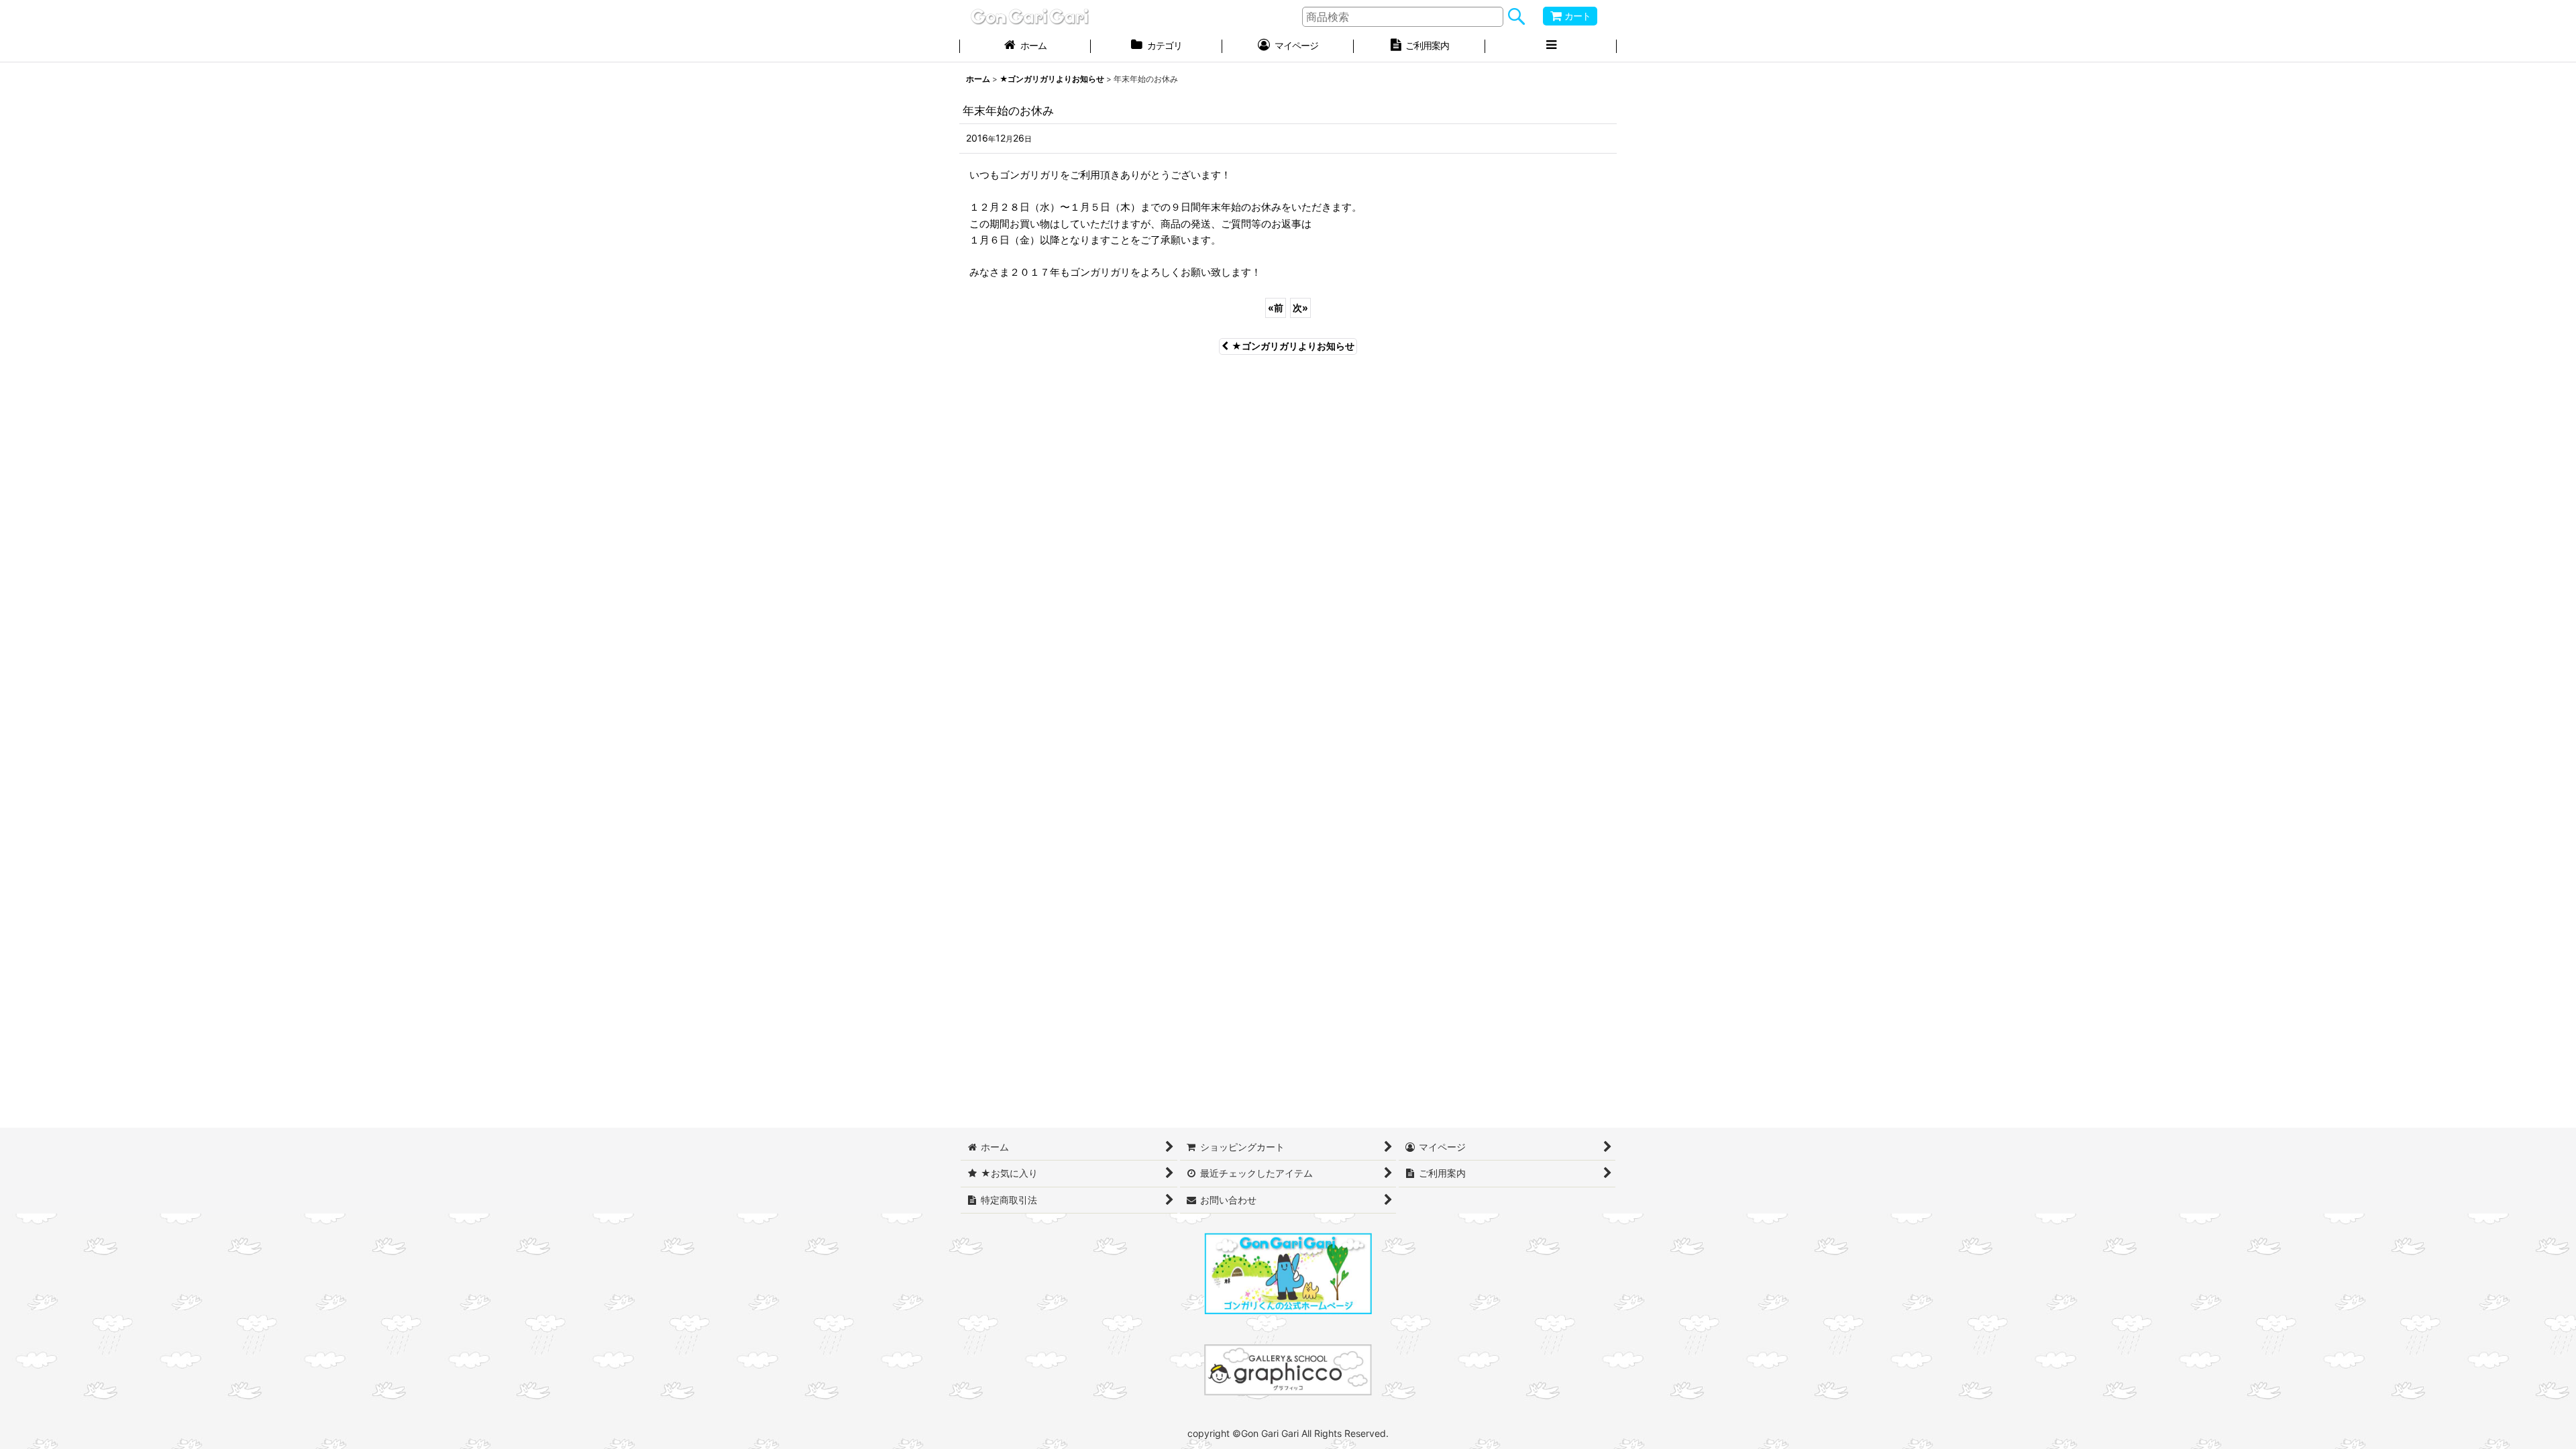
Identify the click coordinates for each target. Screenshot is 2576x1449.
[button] (1551, 47)
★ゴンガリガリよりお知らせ (1293, 346)
